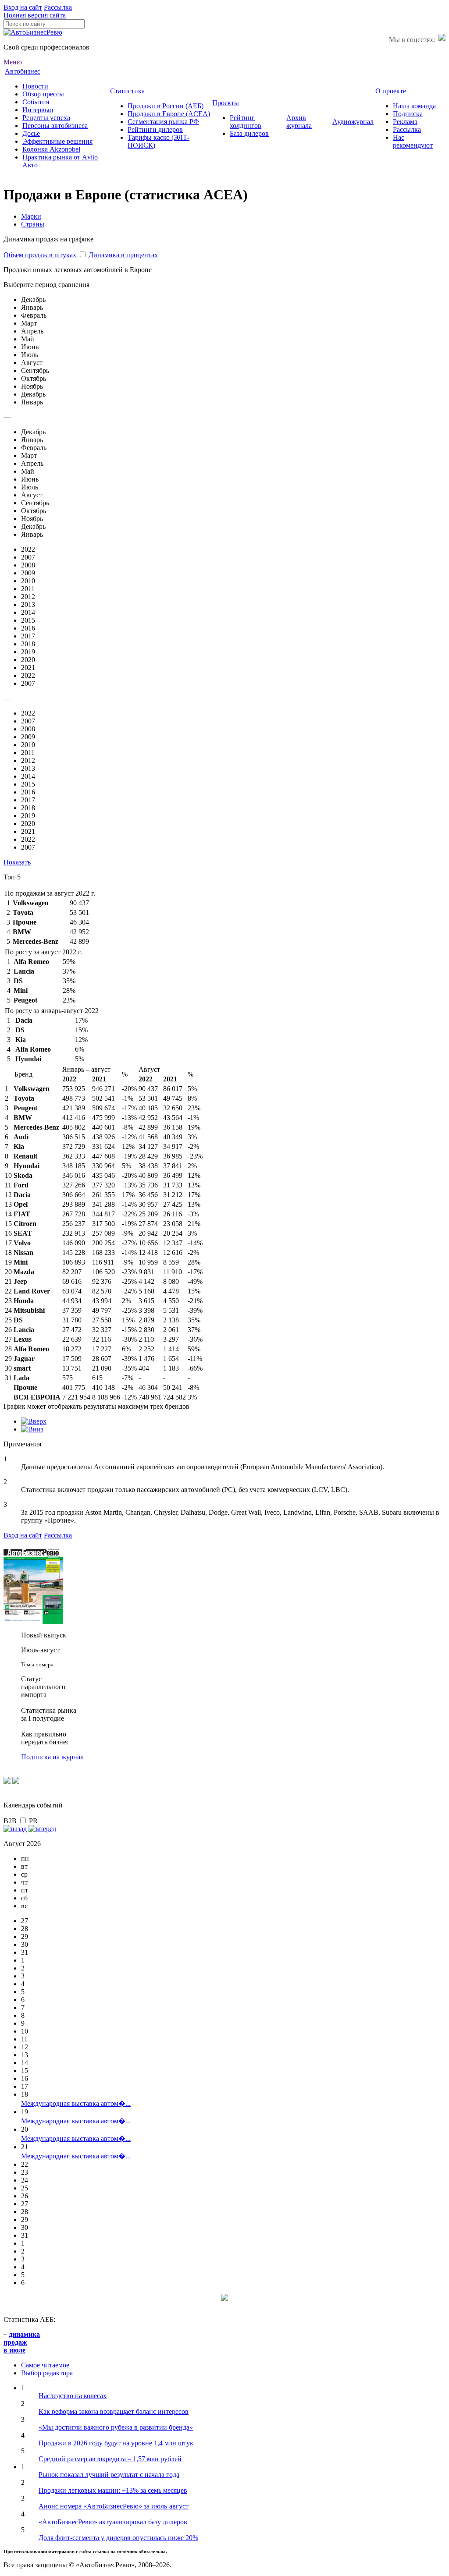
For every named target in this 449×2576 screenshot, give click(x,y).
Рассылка (58, 7)
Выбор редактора (47, 2373)
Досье (31, 133)
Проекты (226, 103)
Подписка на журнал (52, 1757)
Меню (13, 62)
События (36, 102)
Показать (17, 862)
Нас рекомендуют (413, 141)
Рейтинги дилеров (155, 129)
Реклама (405, 122)
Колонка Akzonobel (51, 149)
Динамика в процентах (123, 255)
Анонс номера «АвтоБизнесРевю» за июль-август (114, 2506)
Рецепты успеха (46, 118)
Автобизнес (23, 71)
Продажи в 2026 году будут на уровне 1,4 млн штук (116, 2443)
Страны (33, 224)
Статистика (127, 91)
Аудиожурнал (353, 122)
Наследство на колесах (73, 2396)
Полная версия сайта (35, 15)
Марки (31, 216)
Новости (35, 86)
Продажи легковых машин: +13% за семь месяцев (113, 2490)
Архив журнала (299, 122)
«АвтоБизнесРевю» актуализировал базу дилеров (113, 2522)
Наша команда (414, 106)
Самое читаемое (45, 2365)
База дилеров (249, 133)
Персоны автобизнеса (55, 126)
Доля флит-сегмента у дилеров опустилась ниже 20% (118, 2538)
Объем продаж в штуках (40, 255)
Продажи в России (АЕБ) (166, 106)
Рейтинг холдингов (246, 122)
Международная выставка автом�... (76, 2103)
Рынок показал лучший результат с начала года (109, 2475)
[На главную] (33, 32)
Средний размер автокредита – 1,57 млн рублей (110, 2459)
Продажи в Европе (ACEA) (169, 114)
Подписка (408, 114)
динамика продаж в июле (22, 2342)
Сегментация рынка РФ (163, 122)
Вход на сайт (23, 7)
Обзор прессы (43, 94)
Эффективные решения (57, 141)
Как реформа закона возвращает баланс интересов (114, 2411)
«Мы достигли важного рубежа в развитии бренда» (116, 2427)
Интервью (38, 110)
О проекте (391, 91)
